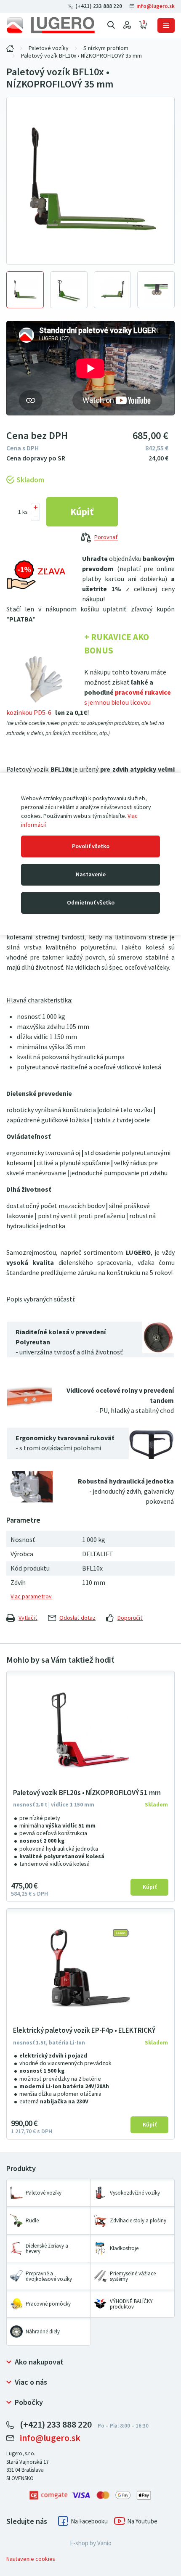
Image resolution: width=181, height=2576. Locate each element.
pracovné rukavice (143, 692)
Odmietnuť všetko (91, 903)
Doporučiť (130, 1618)
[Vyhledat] (111, 25)
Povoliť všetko (91, 846)
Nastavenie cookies (31, 2559)
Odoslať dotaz (77, 1618)
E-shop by (91, 2543)
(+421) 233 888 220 (99, 6)
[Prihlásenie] (127, 25)
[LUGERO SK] (10, 48)
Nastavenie (91, 874)
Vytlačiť (28, 1618)
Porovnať (106, 538)
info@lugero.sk (155, 6)
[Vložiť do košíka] (82, 512)
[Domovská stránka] (51, 25)
